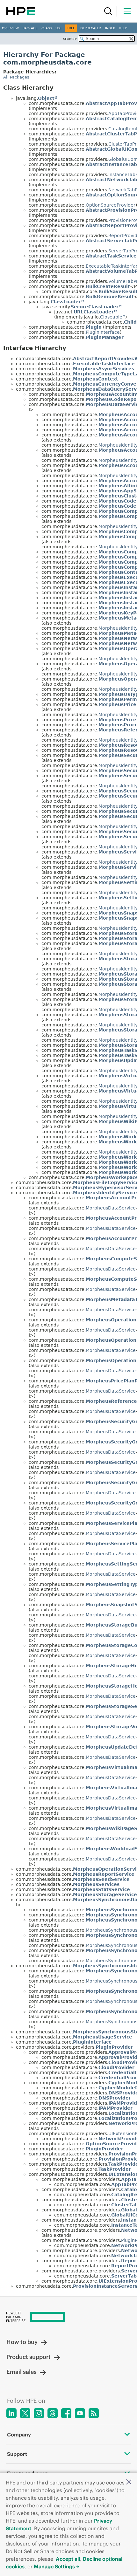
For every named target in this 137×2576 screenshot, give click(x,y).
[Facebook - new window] (66, 2413)
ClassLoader (66, 302)
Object (46, 98)
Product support (29, 2357)
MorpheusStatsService (101, 1889)
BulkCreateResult (108, 286)
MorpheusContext (96, 379)
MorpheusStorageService (105, 1894)
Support (17, 2454)
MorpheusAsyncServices (104, 369)
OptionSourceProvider (111, 205)
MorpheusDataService (111, 1208)
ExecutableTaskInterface (104, 364)
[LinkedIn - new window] (11, 2413)
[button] (129, 2482)
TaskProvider (115, 2169)
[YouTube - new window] (80, 2413)
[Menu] (127, 11)
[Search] (108, 11)
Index (110, 28)
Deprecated (91, 28)
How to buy (22, 2342)
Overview (10, 28)
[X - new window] (25, 2413)
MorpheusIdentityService (105, 1193)
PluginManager (105, 337)
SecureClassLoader (95, 307)
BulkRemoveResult (110, 297)
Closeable (111, 317)
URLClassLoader (94, 312)
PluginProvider (114, 2047)
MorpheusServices (96, 1884)
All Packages (16, 77)
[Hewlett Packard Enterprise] (21, 11)
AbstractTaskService (111, 256)
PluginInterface (103, 332)
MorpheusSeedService (101, 1879)
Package (30, 28)
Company (19, 2435)
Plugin (94, 327)
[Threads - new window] (53, 2413)
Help (123, 28)
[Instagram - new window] (39, 2413)
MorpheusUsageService (103, 2037)
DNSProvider (115, 2098)
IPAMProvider (115, 2108)
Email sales (22, 2372)
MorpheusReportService (104, 1874)
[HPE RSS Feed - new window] (94, 2413)
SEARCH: (70, 39)
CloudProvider (116, 2067)
